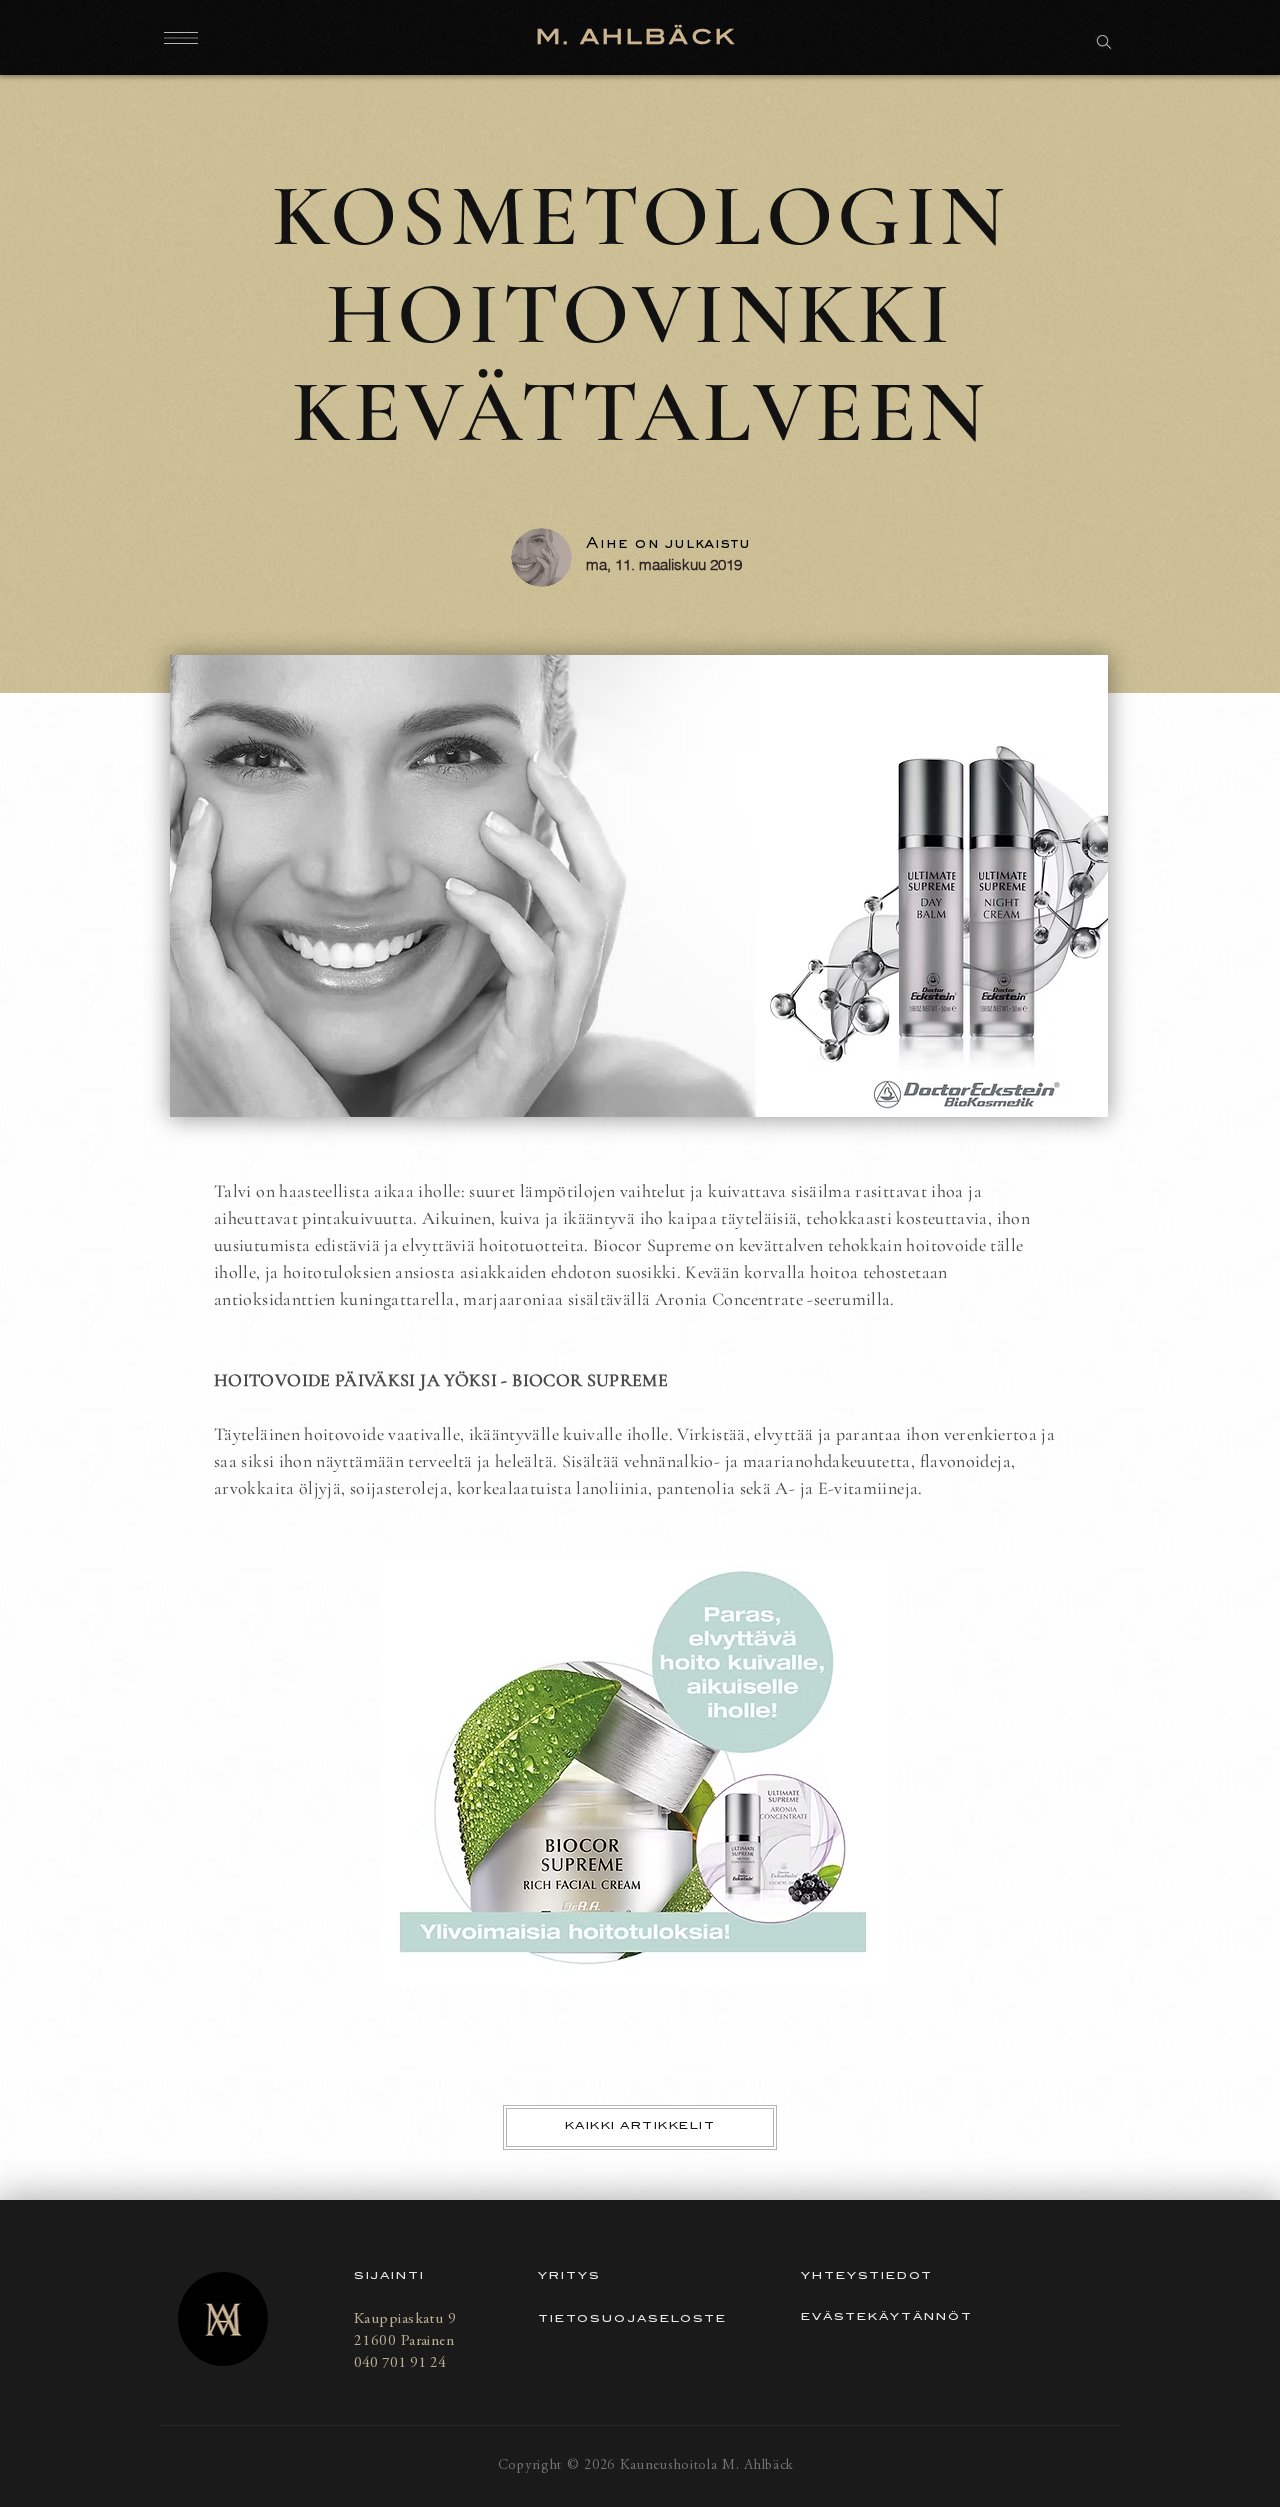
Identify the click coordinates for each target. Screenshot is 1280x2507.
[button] (181, 37)
